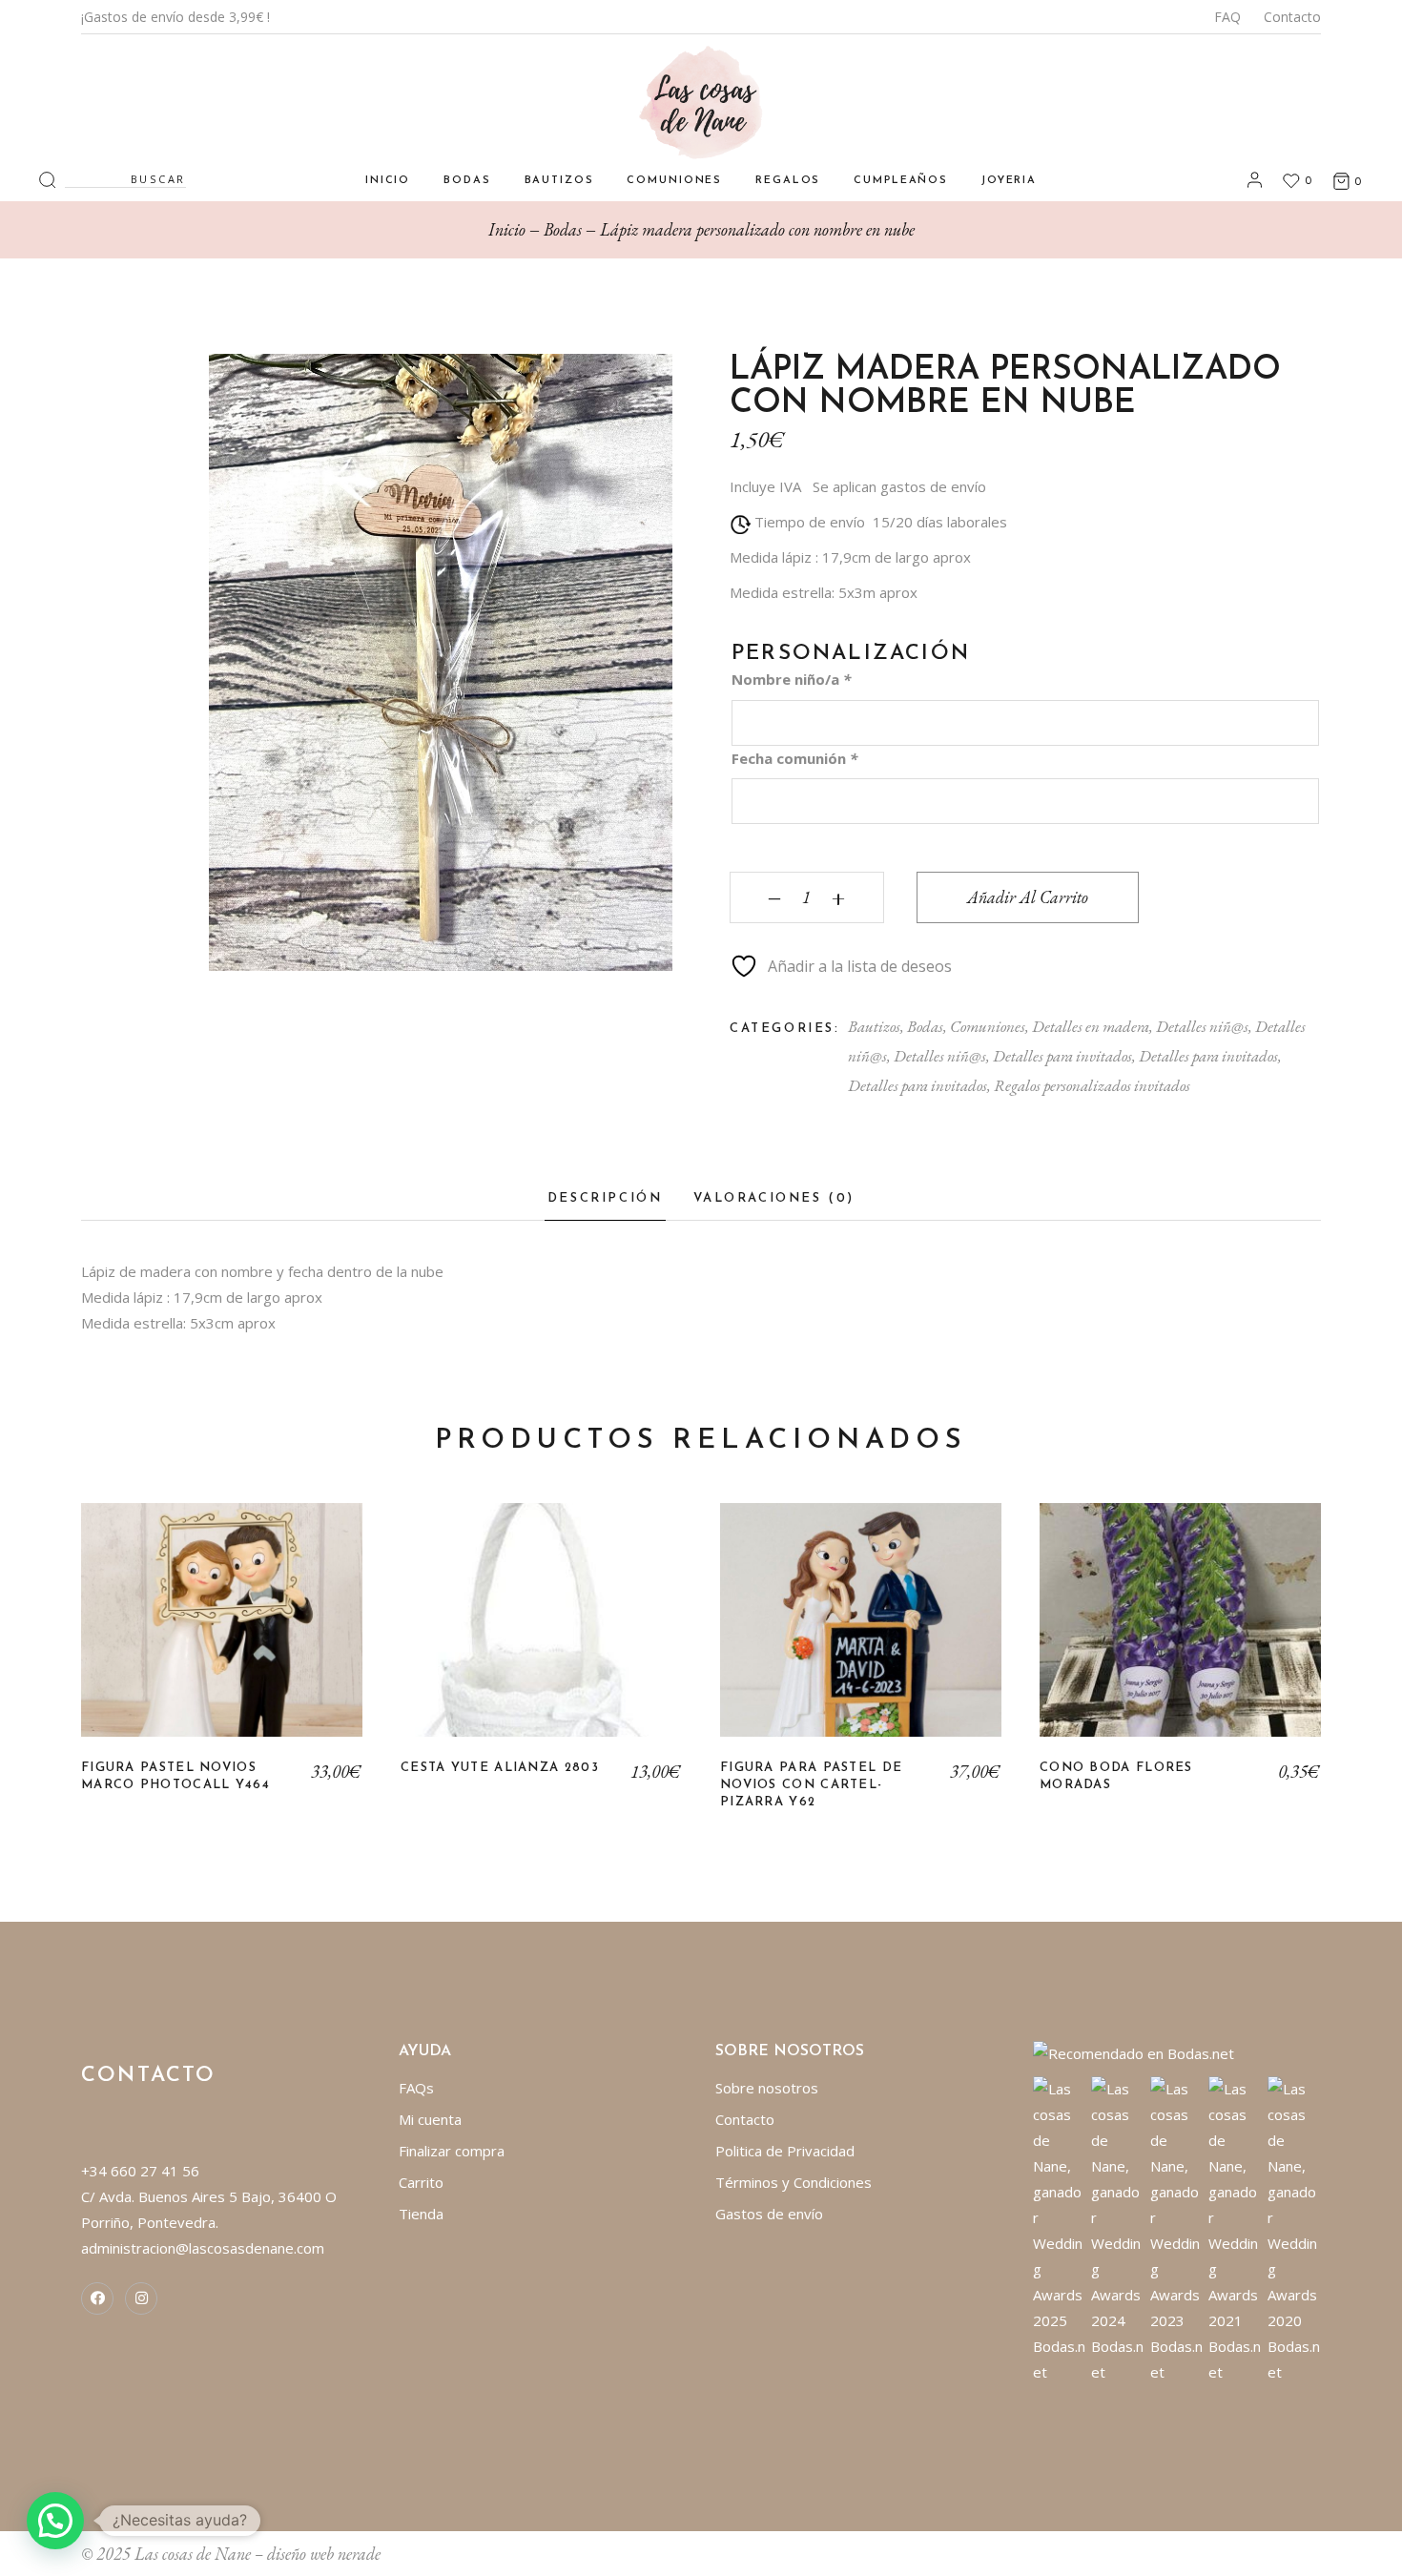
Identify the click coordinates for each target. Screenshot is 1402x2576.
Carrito (421, 2182)
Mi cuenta (430, 2119)
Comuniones (988, 1026)
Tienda (421, 2214)
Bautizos (874, 1026)
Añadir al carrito (1028, 897)
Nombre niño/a (791, 679)
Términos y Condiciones (794, 2182)
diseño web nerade (324, 2554)
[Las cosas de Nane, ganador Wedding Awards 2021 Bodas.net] (1236, 2229)
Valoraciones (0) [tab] (774, 1198)
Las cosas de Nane (193, 2554)
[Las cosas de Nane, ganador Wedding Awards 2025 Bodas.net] (1060, 2229)
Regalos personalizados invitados (1092, 1085)
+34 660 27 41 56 (140, 2171)
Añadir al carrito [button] (222, 1634)
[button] (55, 2521)
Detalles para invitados (1062, 1056)
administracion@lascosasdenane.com (203, 2248)
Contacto (1292, 17)
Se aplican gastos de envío (899, 486)
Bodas (925, 1026)
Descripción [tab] (605, 1198)
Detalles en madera (1091, 1026)
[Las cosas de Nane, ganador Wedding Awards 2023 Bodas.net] (1177, 2229)
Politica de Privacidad (785, 2151)
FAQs (416, 2088)
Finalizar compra (452, 2151)
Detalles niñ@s (1202, 1026)
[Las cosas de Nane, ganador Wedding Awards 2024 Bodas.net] (1118, 2229)
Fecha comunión (794, 758)
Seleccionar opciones (1181, 1634)
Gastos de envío (769, 2214)
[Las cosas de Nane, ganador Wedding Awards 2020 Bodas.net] (1295, 2229)
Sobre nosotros (767, 2088)
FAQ (1227, 17)
